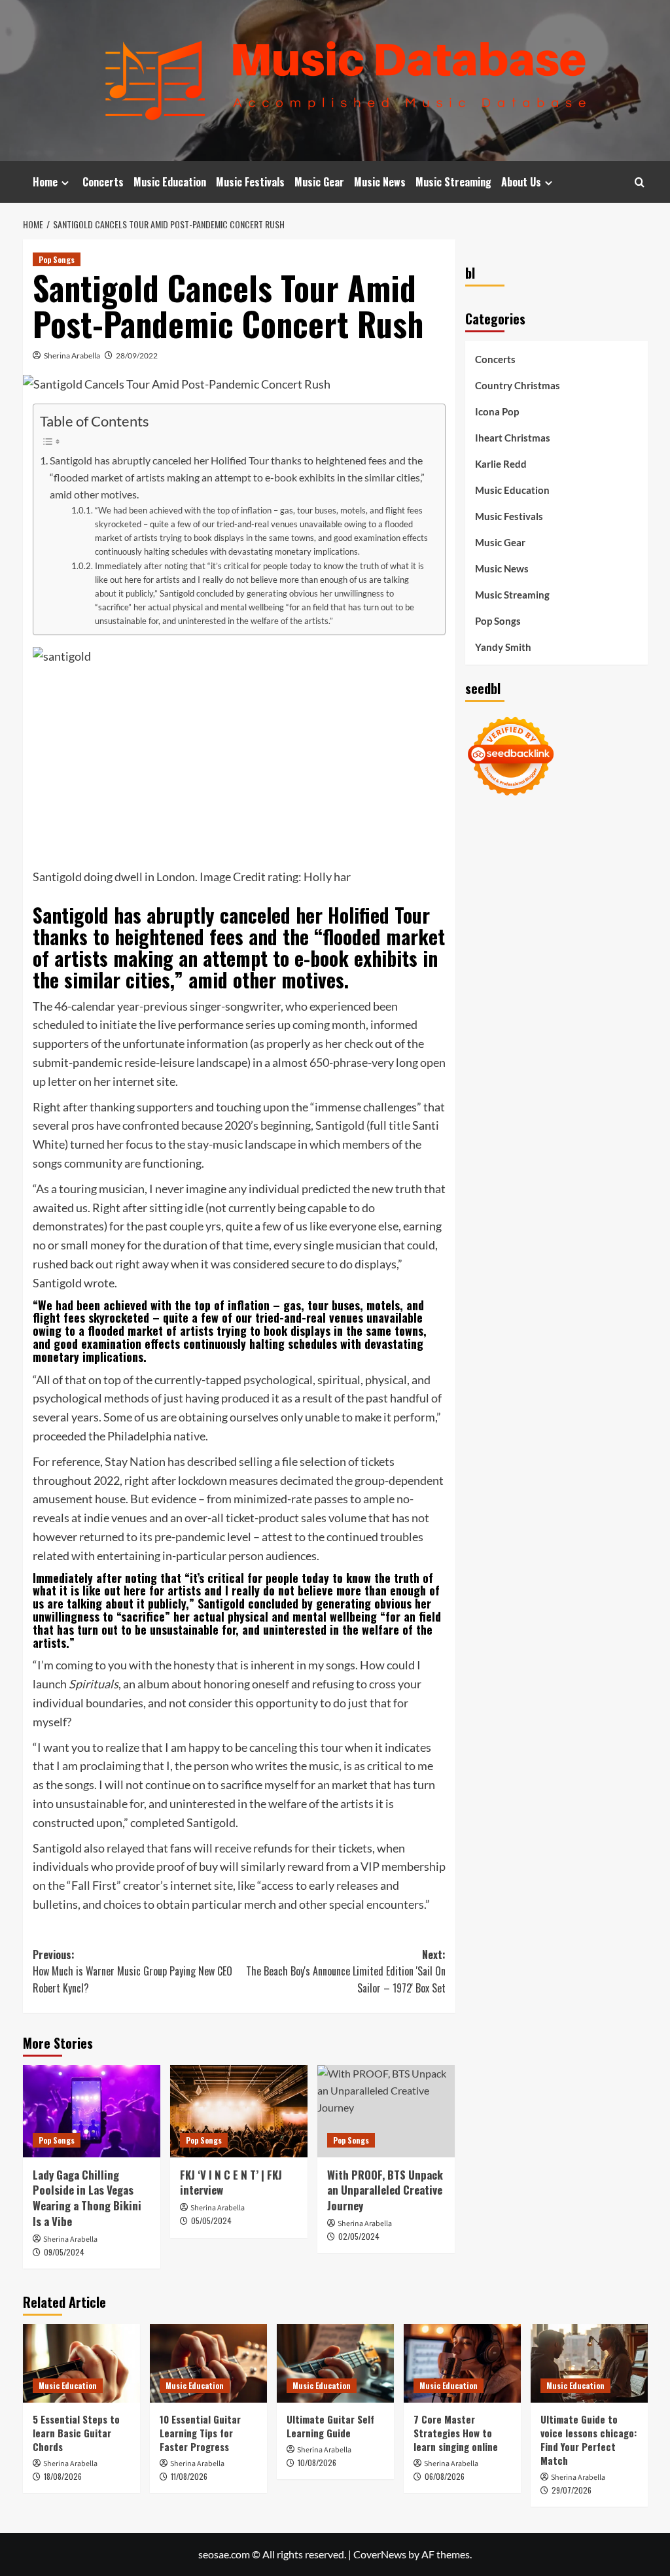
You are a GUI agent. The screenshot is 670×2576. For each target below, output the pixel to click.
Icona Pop (497, 411)
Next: (346, 1971)
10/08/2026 (317, 2463)
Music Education (170, 182)
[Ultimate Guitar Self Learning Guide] (335, 2363)
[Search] (640, 182)
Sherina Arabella (72, 356)
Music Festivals (250, 182)
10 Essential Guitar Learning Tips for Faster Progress (200, 2433)
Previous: (132, 1971)
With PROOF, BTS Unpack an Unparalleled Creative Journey (385, 2190)
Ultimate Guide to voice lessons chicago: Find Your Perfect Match (589, 2440)
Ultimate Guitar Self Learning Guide (330, 2426)
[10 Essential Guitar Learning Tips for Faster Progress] (208, 2363)
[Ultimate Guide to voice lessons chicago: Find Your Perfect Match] (589, 2363)
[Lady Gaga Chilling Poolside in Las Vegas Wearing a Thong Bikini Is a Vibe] (92, 2111)
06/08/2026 (445, 2476)
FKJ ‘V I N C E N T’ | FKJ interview (231, 2183)
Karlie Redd (501, 464)
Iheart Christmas (513, 438)
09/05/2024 (64, 2252)
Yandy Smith (503, 647)
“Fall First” (94, 1885)
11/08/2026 (189, 2476)
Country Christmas (518, 385)
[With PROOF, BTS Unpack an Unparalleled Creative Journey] (386, 2111)
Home (45, 182)
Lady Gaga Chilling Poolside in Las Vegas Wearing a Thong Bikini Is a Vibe (87, 2198)
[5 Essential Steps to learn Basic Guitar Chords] (81, 2363)
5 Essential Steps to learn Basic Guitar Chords (76, 2433)
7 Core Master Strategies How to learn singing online (456, 2433)
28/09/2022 (137, 356)
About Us (521, 182)
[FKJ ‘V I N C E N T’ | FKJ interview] (239, 2111)
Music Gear (319, 182)
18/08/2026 (63, 2476)
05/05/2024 (211, 2220)
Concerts (103, 182)
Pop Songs (57, 259)
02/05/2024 (359, 2236)
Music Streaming (453, 182)
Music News (380, 182)
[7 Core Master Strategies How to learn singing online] (462, 2363)
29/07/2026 (572, 2490)
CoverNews (380, 2554)
